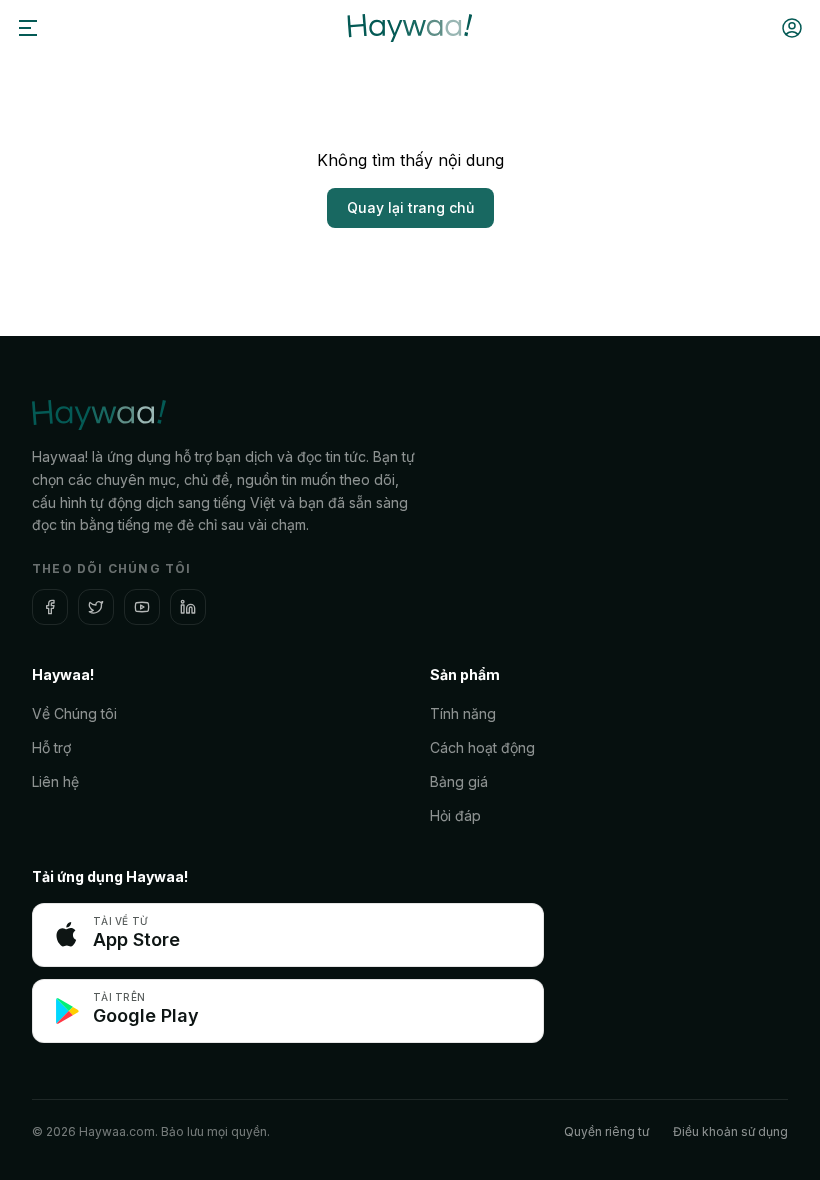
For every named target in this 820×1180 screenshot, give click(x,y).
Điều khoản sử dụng (730, 1131)
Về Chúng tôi (74, 713)
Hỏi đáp (455, 815)
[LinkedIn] (188, 607)
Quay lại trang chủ (410, 207)
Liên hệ (55, 781)
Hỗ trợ (51, 747)
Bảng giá (459, 781)
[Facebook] (50, 607)
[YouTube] (142, 607)
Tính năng (463, 713)
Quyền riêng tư (606, 1131)
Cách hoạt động (482, 747)
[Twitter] (96, 607)
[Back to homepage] (409, 28)
